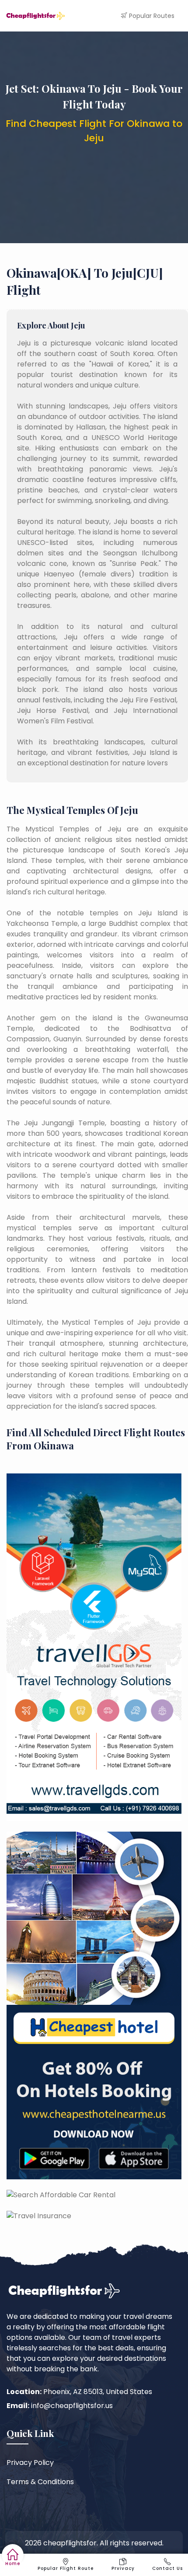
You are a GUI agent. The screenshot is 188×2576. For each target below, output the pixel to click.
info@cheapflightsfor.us (72, 2406)
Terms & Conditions (40, 2482)
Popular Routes (152, 16)
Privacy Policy (30, 2463)
